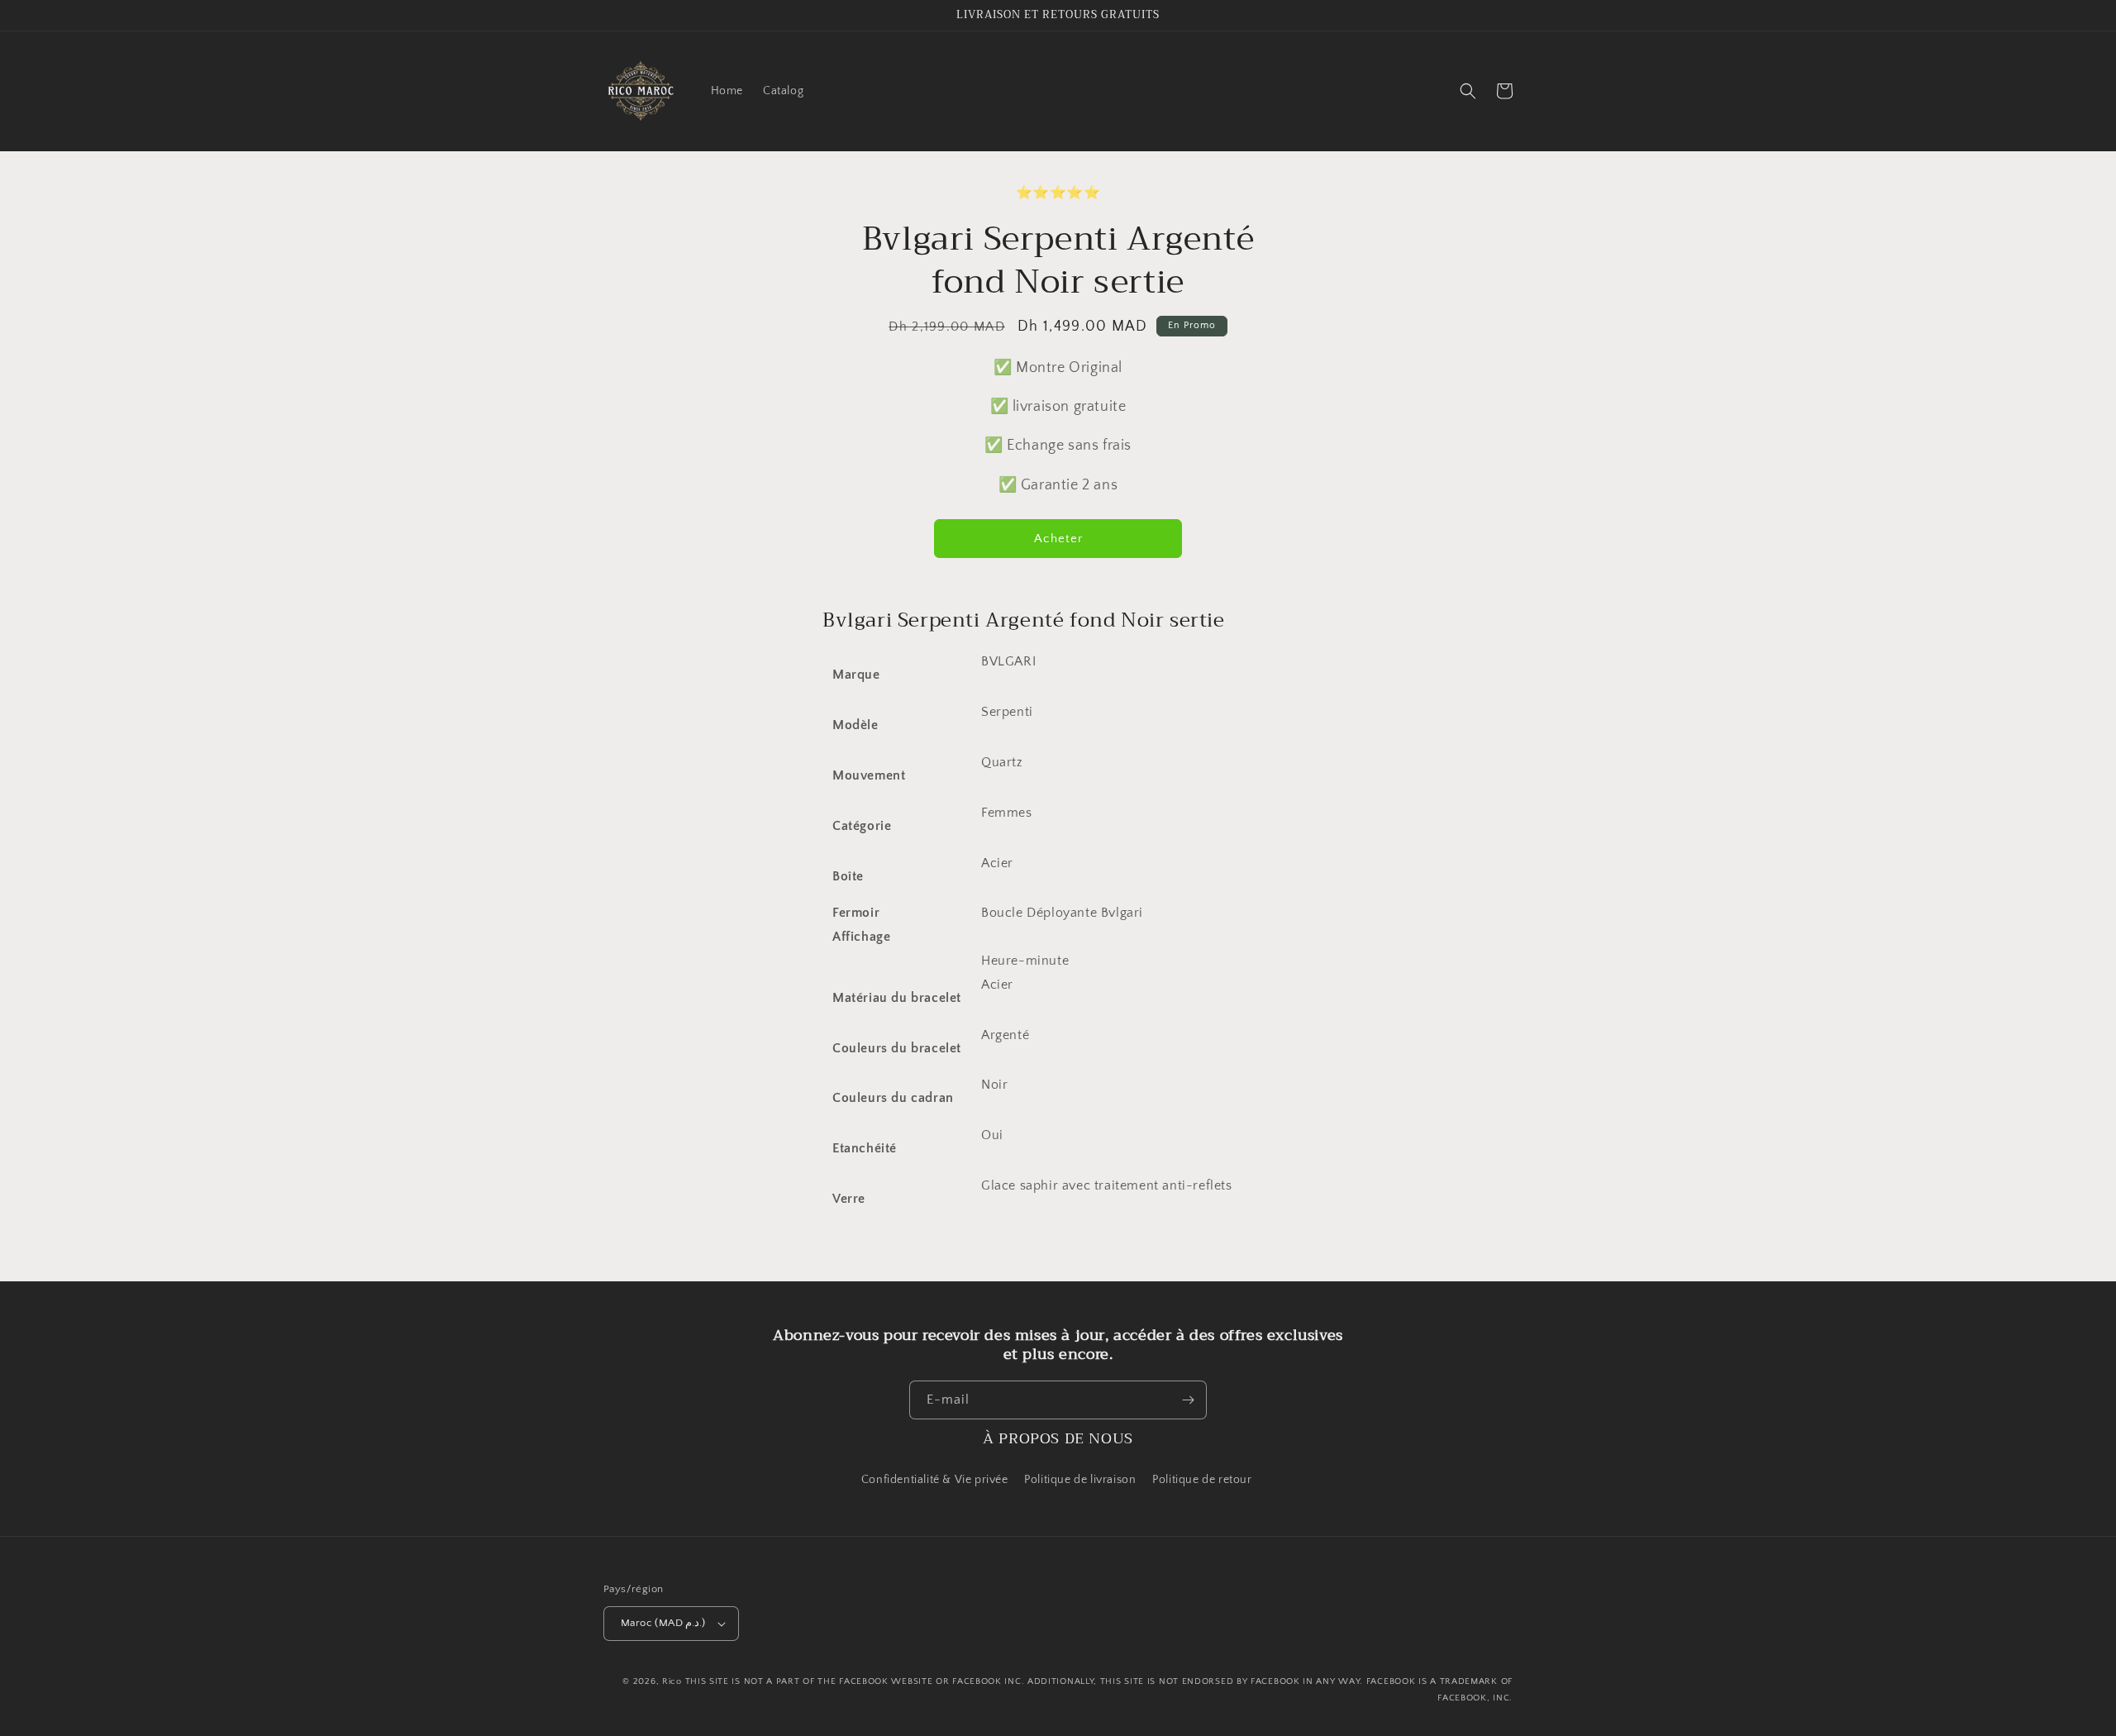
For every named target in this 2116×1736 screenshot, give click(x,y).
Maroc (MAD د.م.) (663, 1623)
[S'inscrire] (1188, 1400)
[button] (1468, 91)
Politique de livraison (1080, 1480)
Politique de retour (1203, 1480)
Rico (672, 1681)
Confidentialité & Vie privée (935, 1480)
